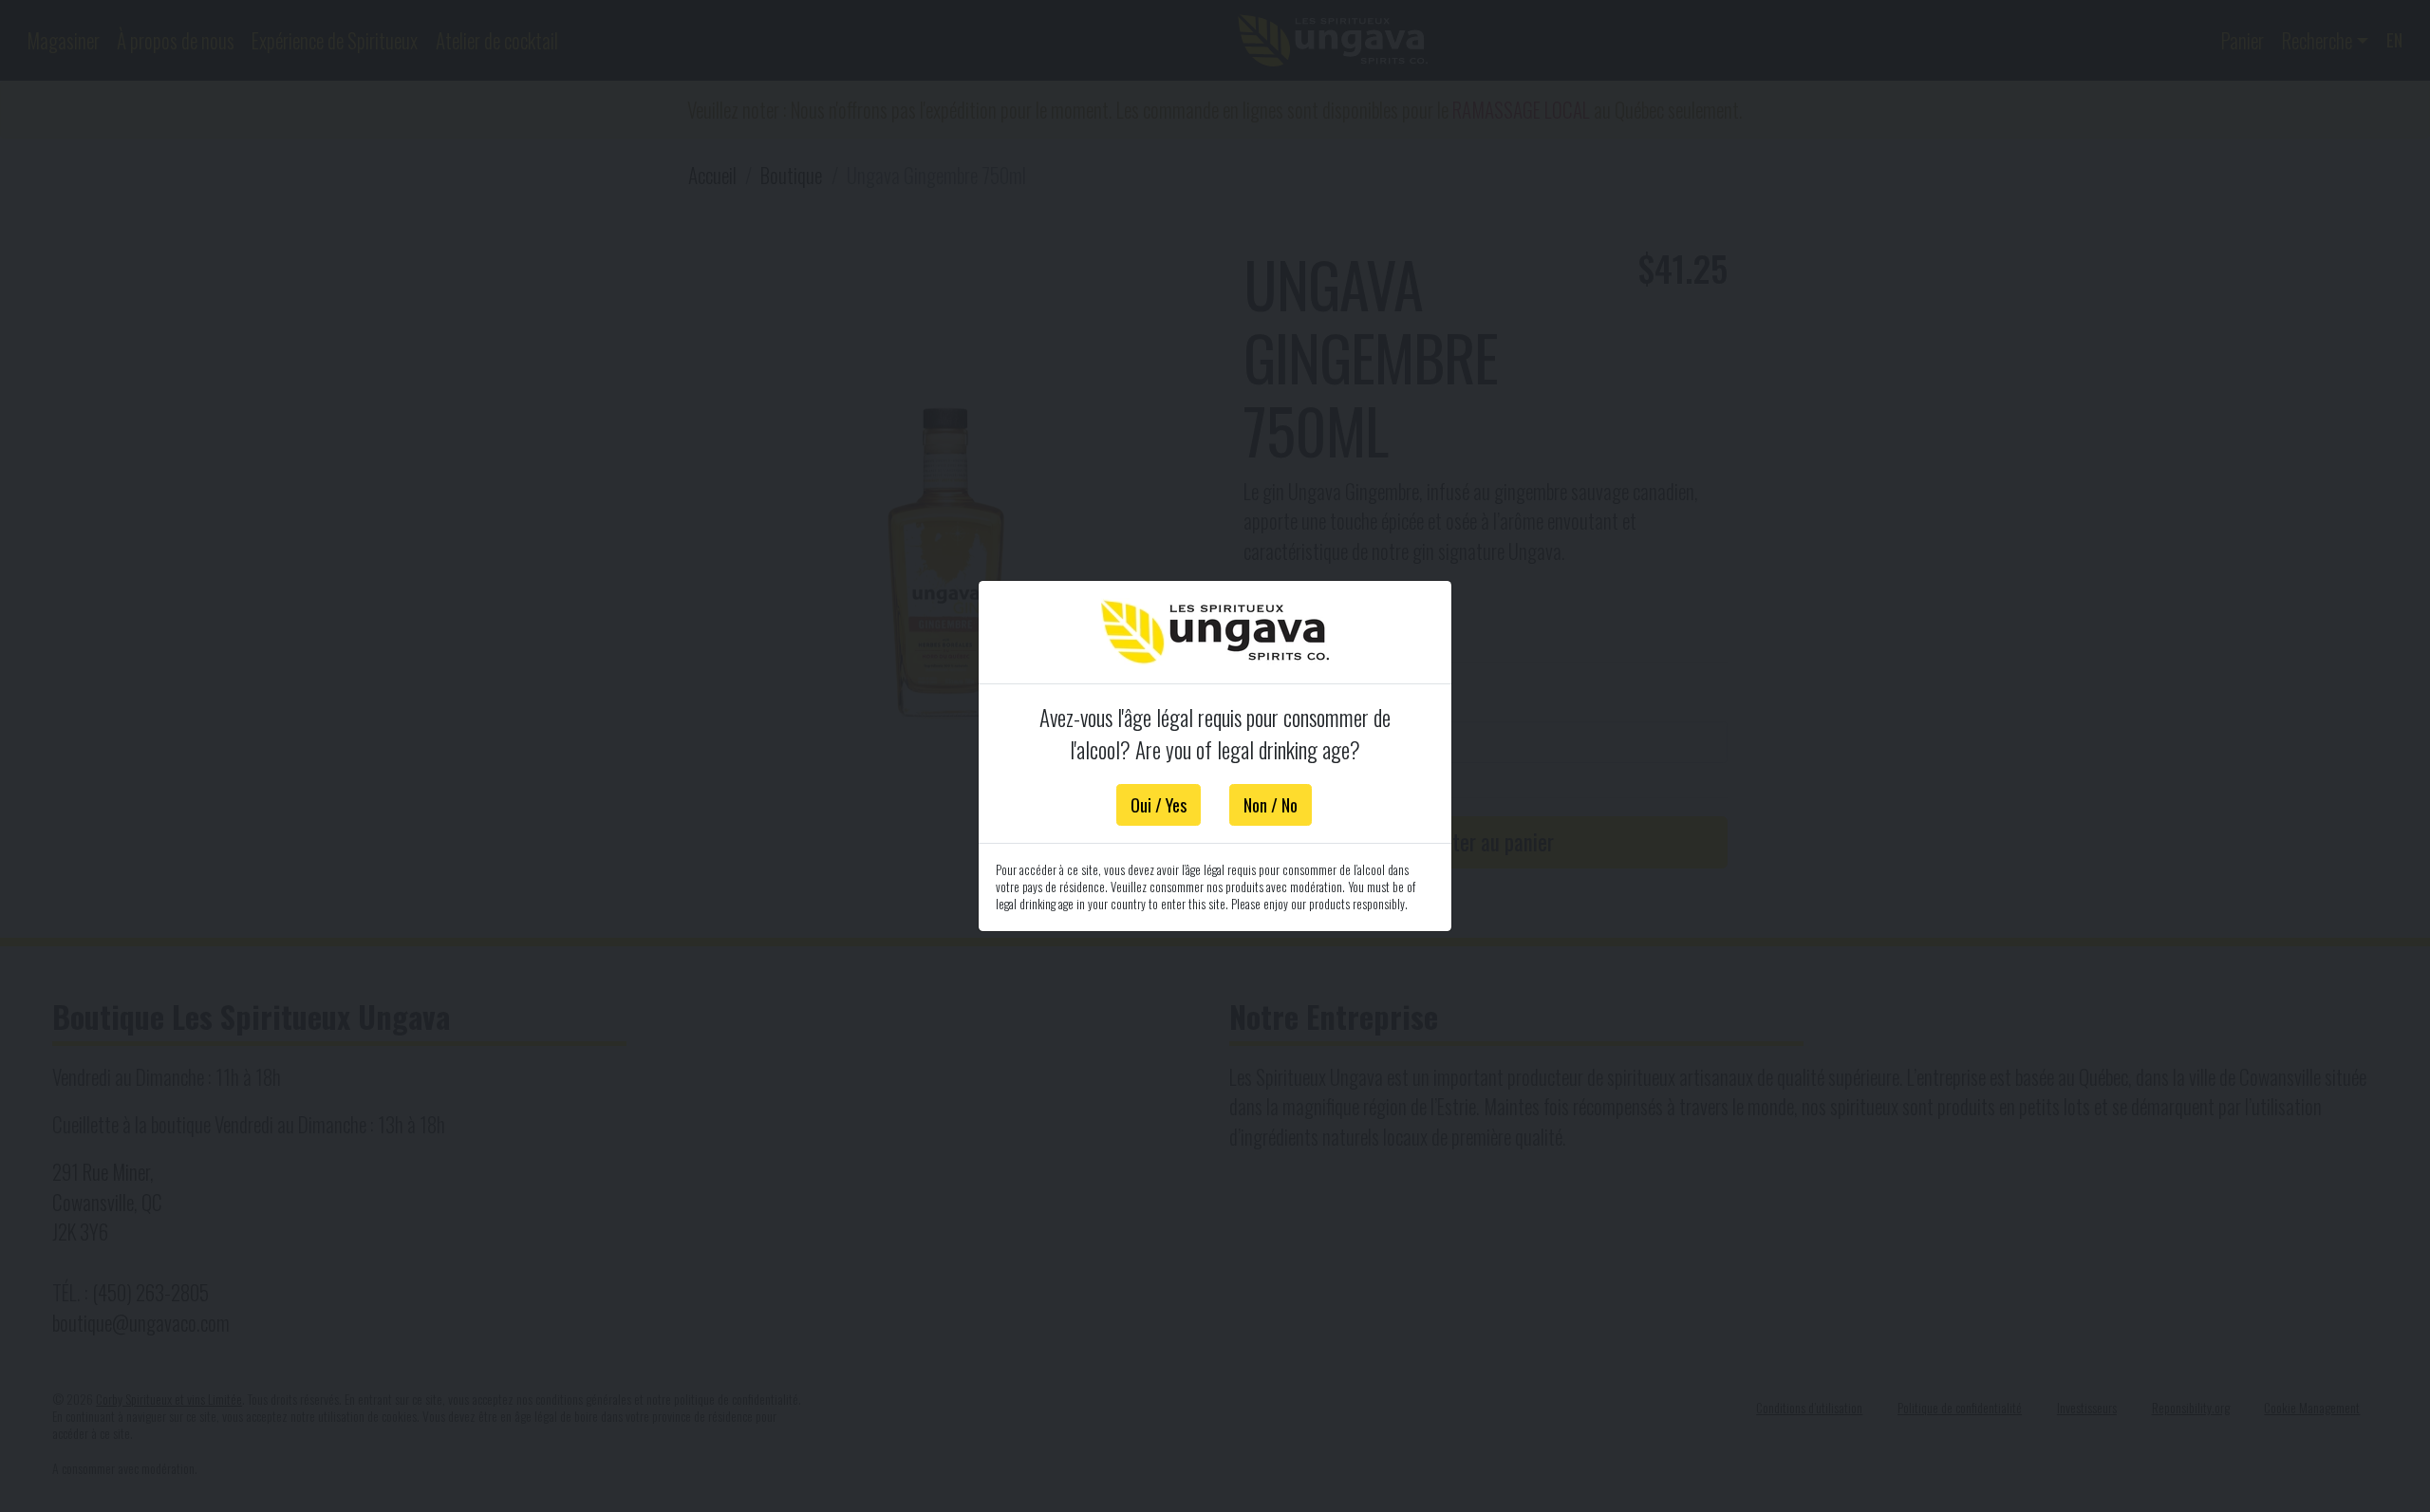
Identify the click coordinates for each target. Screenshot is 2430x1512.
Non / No (1271, 804)
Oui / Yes (1159, 804)
